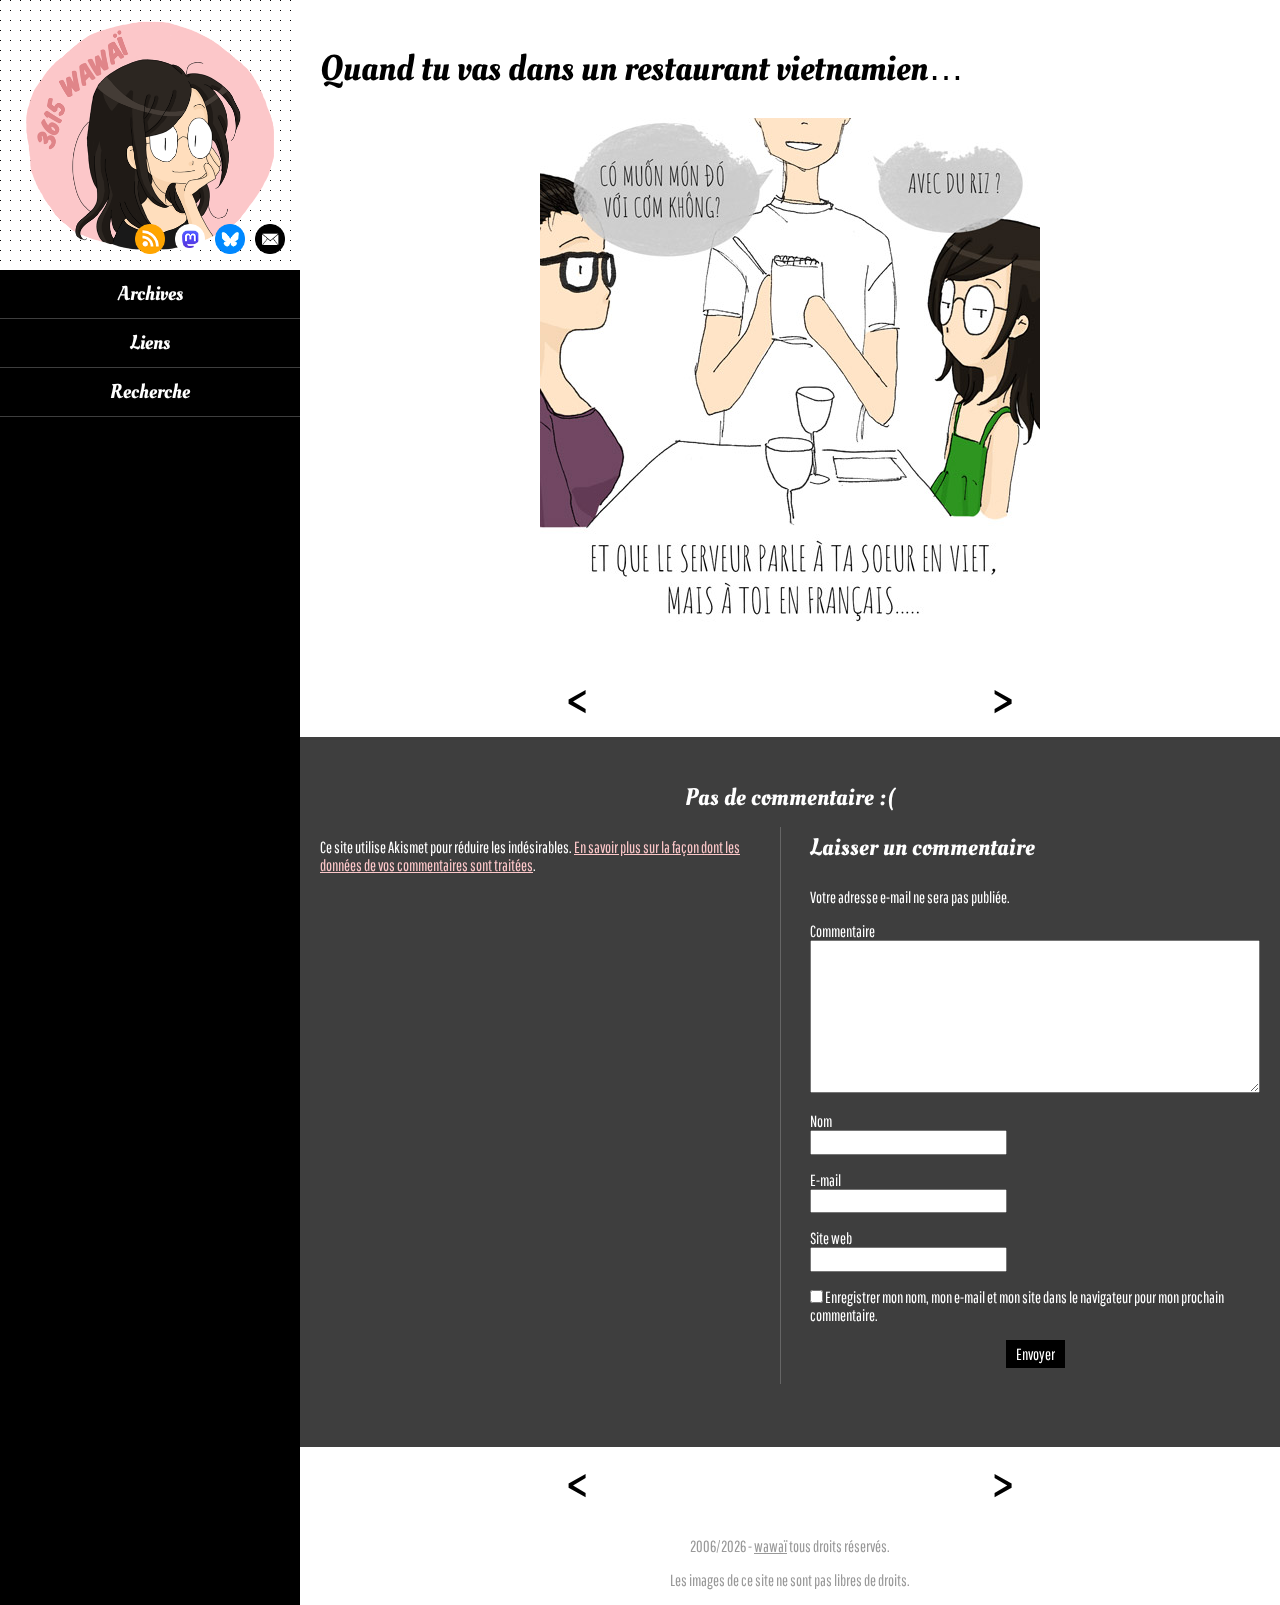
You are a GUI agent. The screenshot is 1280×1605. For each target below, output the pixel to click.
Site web (831, 1238)
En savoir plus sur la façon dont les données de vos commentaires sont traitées (530, 856)
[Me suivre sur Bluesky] (230, 239)
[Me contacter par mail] (270, 239)
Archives (150, 294)
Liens (150, 343)
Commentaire (842, 931)
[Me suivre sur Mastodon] (190, 239)
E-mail (825, 1180)
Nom (821, 1121)
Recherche (150, 392)
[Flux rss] (150, 239)
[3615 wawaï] (150, 135)
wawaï (770, 1546)
